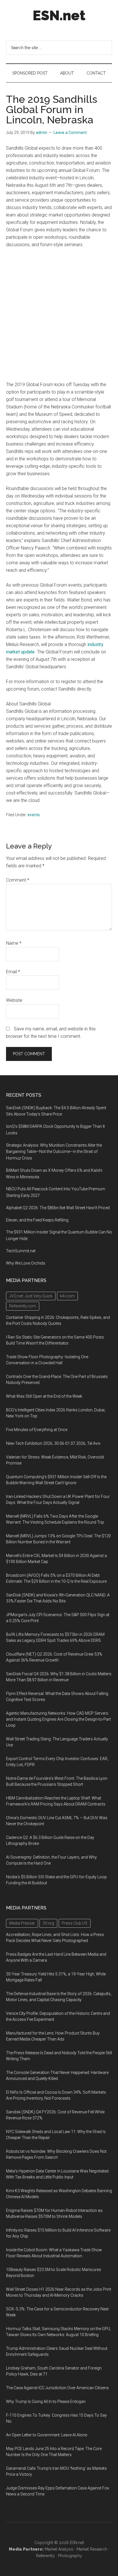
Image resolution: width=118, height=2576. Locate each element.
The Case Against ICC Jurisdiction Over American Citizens (57, 2388)
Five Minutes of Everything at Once (37, 1430)
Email (13, 972)
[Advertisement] (59, 315)
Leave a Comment (70, 133)
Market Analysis (59, 2549)
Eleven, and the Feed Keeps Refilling (37, 1220)
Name (14, 943)
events (34, 815)
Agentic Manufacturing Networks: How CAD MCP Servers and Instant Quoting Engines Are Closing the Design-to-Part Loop (58, 1719)
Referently (46, 2556)
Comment (18, 880)
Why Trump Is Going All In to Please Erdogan (46, 2402)
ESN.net (59, 15)
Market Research (92, 2549)
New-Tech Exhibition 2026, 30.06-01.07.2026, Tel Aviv (53, 1443)
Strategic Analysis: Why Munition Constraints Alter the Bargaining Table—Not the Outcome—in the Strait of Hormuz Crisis (54, 1152)
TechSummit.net (21, 1251)
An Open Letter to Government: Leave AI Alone (47, 2435)
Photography (70, 2556)
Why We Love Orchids (26, 1263)
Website (14, 1000)
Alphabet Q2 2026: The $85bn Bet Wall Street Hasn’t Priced (58, 1208)
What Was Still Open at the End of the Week (44, 1396)
